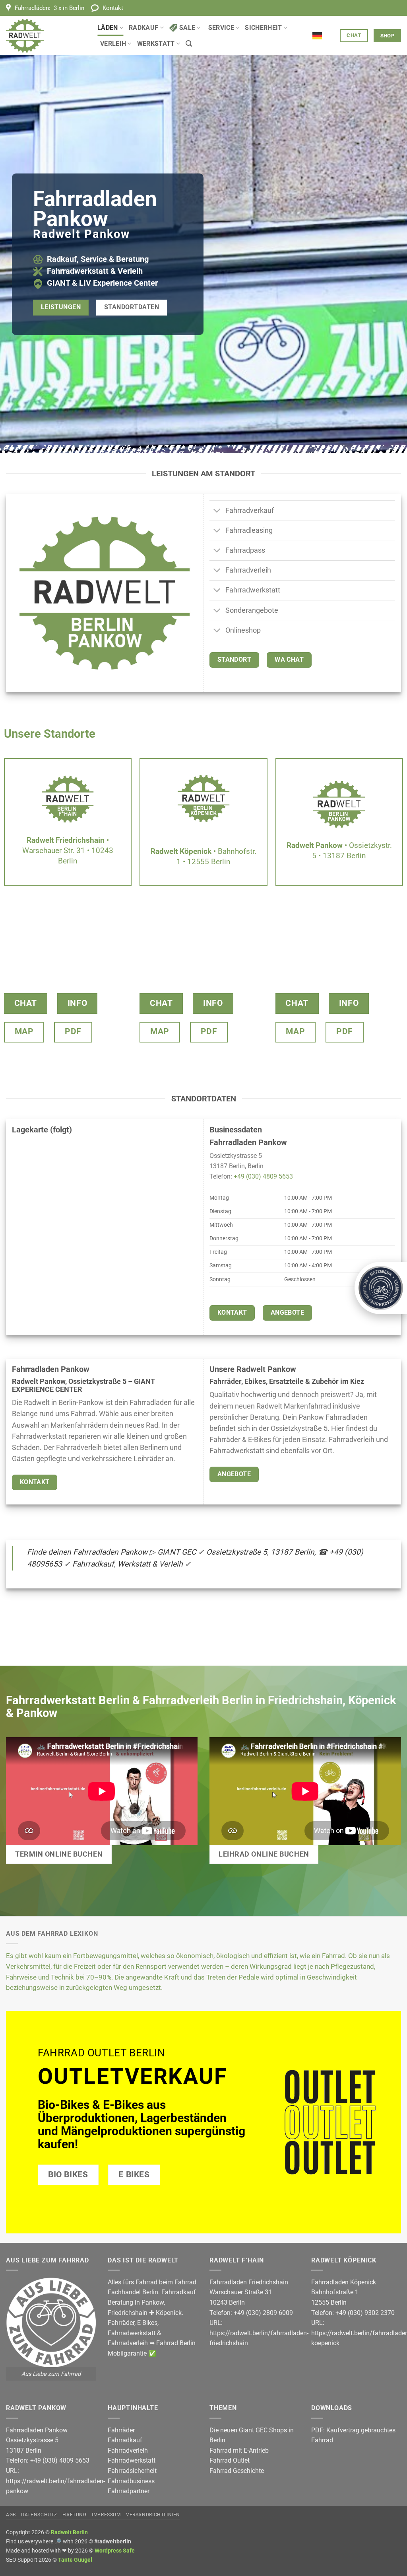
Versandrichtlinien (153, 2515)
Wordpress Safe (115, 2551)
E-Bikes (147, 2323)
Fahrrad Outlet (230, 2460)
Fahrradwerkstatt (132, 2333)
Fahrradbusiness (131, 2481)
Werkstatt (156, 44)
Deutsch (323, 31)
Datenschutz (39, 2515)
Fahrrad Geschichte (237, 2471)
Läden (108, 28)
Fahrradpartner (129, 2491)
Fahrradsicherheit (132, 2471)
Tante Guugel (75, 2560)
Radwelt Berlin (69, 2532)
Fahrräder (121, 2323)
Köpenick (169, 2313)
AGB (11, 2515)
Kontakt (113, 8)
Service (221, 28)
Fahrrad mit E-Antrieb (239, 2450)
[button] (189, 44)
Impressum (106, 2515)
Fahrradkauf (125, 2440)
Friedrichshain (128, 2313)
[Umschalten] (217, 511)
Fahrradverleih (128, 2343)
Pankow (153, 2302)
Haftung (74, 2515)
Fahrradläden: (49, 8)
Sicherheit (263, 28)
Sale (187, 28)
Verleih (113, 44)
